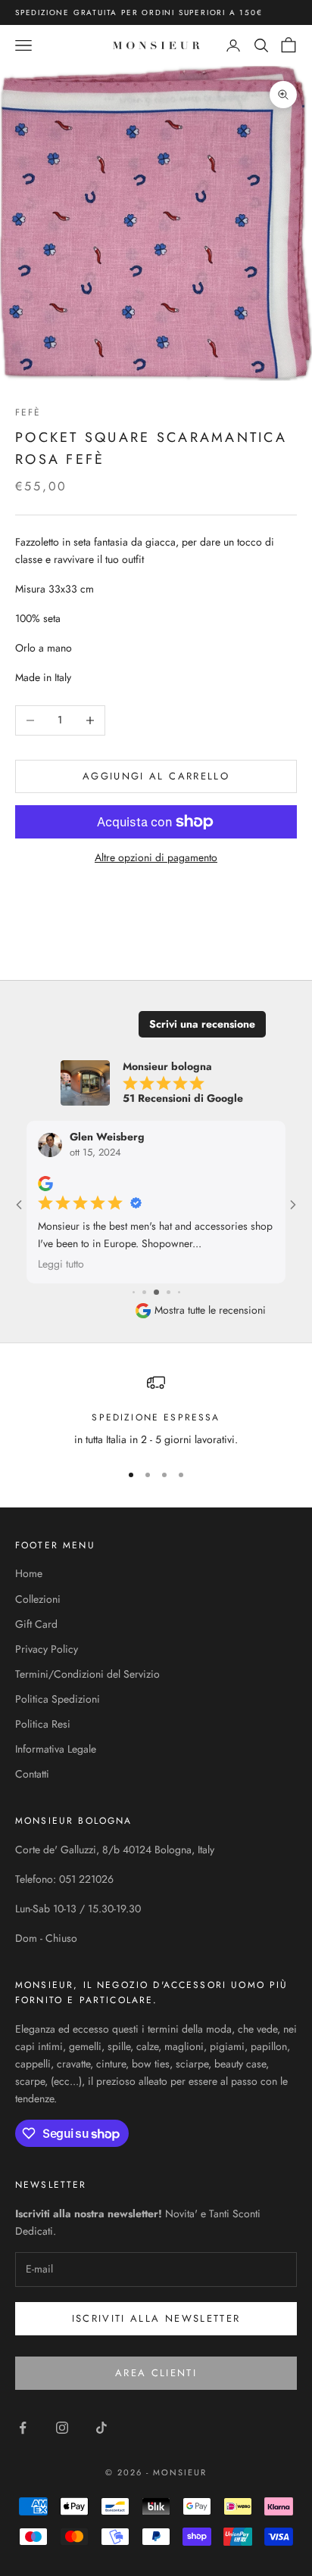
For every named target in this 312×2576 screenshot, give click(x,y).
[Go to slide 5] (144, 1292)
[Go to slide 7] (168, 1292)
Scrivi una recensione (202, 1024)
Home (29, 1573)
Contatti (32, 1774)
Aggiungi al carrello (156, 776)
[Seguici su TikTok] (101, 2428)
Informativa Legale (56, 1749)
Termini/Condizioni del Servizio (87, 1674)
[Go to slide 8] (179, 1292)
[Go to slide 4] (134, 1292)
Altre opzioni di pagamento (156, 857)
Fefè (28, 412)
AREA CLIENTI (156, 2373)
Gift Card (36, 1624)
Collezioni (38, 1599)
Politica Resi (43, 1724)
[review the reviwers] (45, 1184)
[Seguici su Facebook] (23, 2428)
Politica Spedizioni (58, 1699)
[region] (156, 1411)
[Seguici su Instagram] (62, 2428)
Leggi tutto (61, 1264)
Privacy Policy (47, 1649)
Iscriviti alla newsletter (156, 2318)
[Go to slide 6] (156, 1292)
